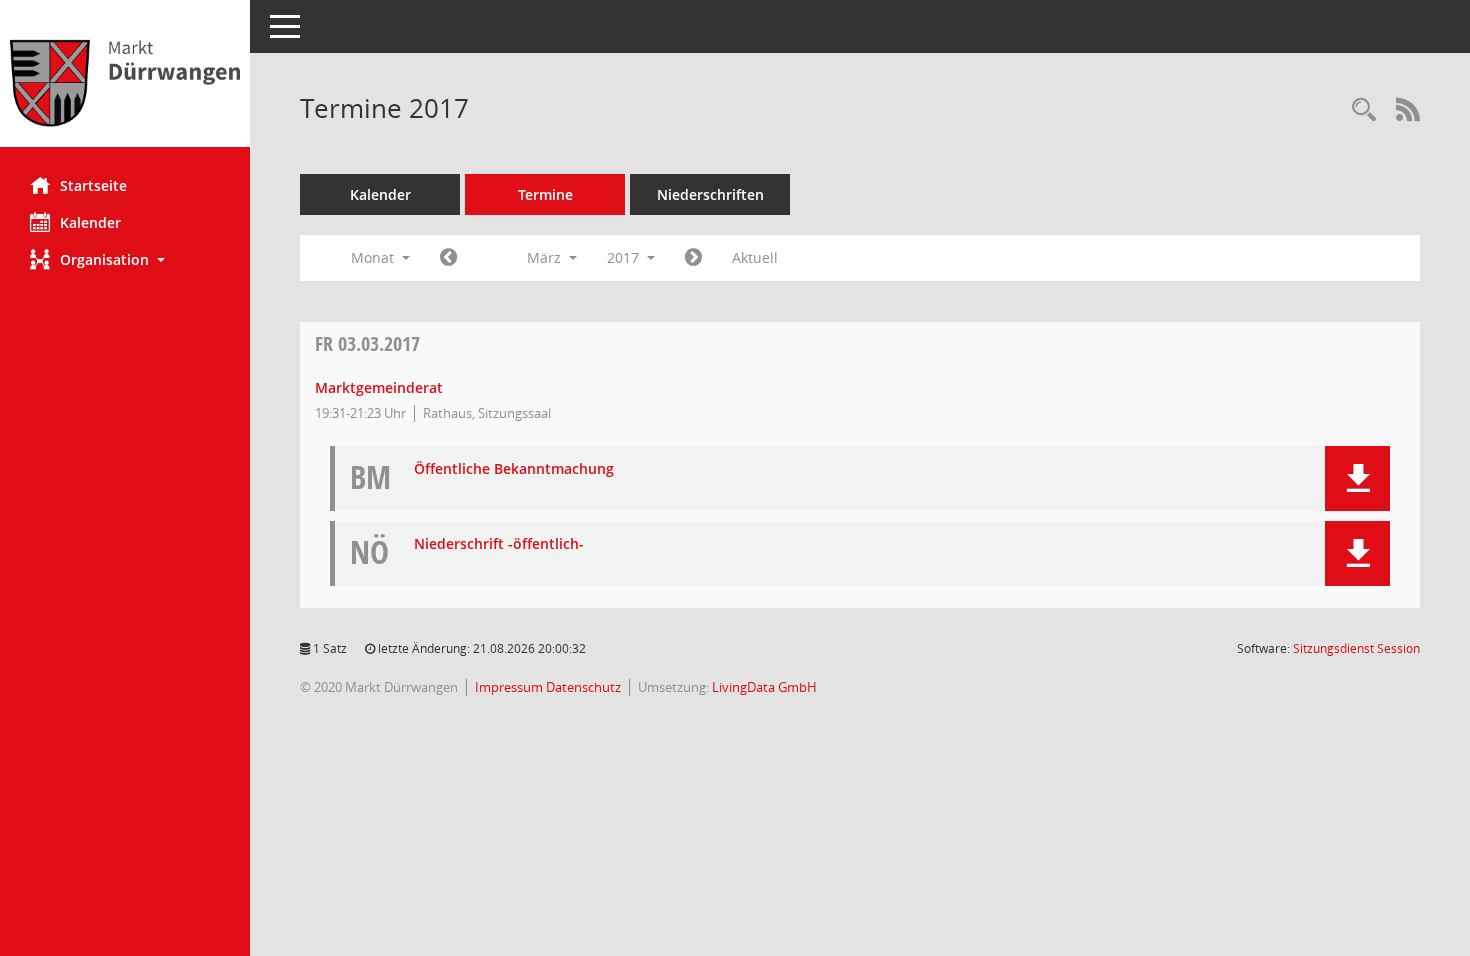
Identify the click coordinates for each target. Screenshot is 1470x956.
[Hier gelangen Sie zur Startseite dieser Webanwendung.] (125, 81)
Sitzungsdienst (1356, 648)
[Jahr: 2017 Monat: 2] (448, 258)
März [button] (546, 257)
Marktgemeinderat (379, 387)
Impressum (510, 687)
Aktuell (755, 257)
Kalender (90, 222)
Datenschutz (583, 687)
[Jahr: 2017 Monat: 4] (693, 258)
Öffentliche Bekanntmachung (514, 469)
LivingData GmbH (764, 687)
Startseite (93, 185)
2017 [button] (625, 257)
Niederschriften (710, 194)
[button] (125, 259)
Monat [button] (374, 257)
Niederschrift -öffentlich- (499, 544)
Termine (545, 194)
